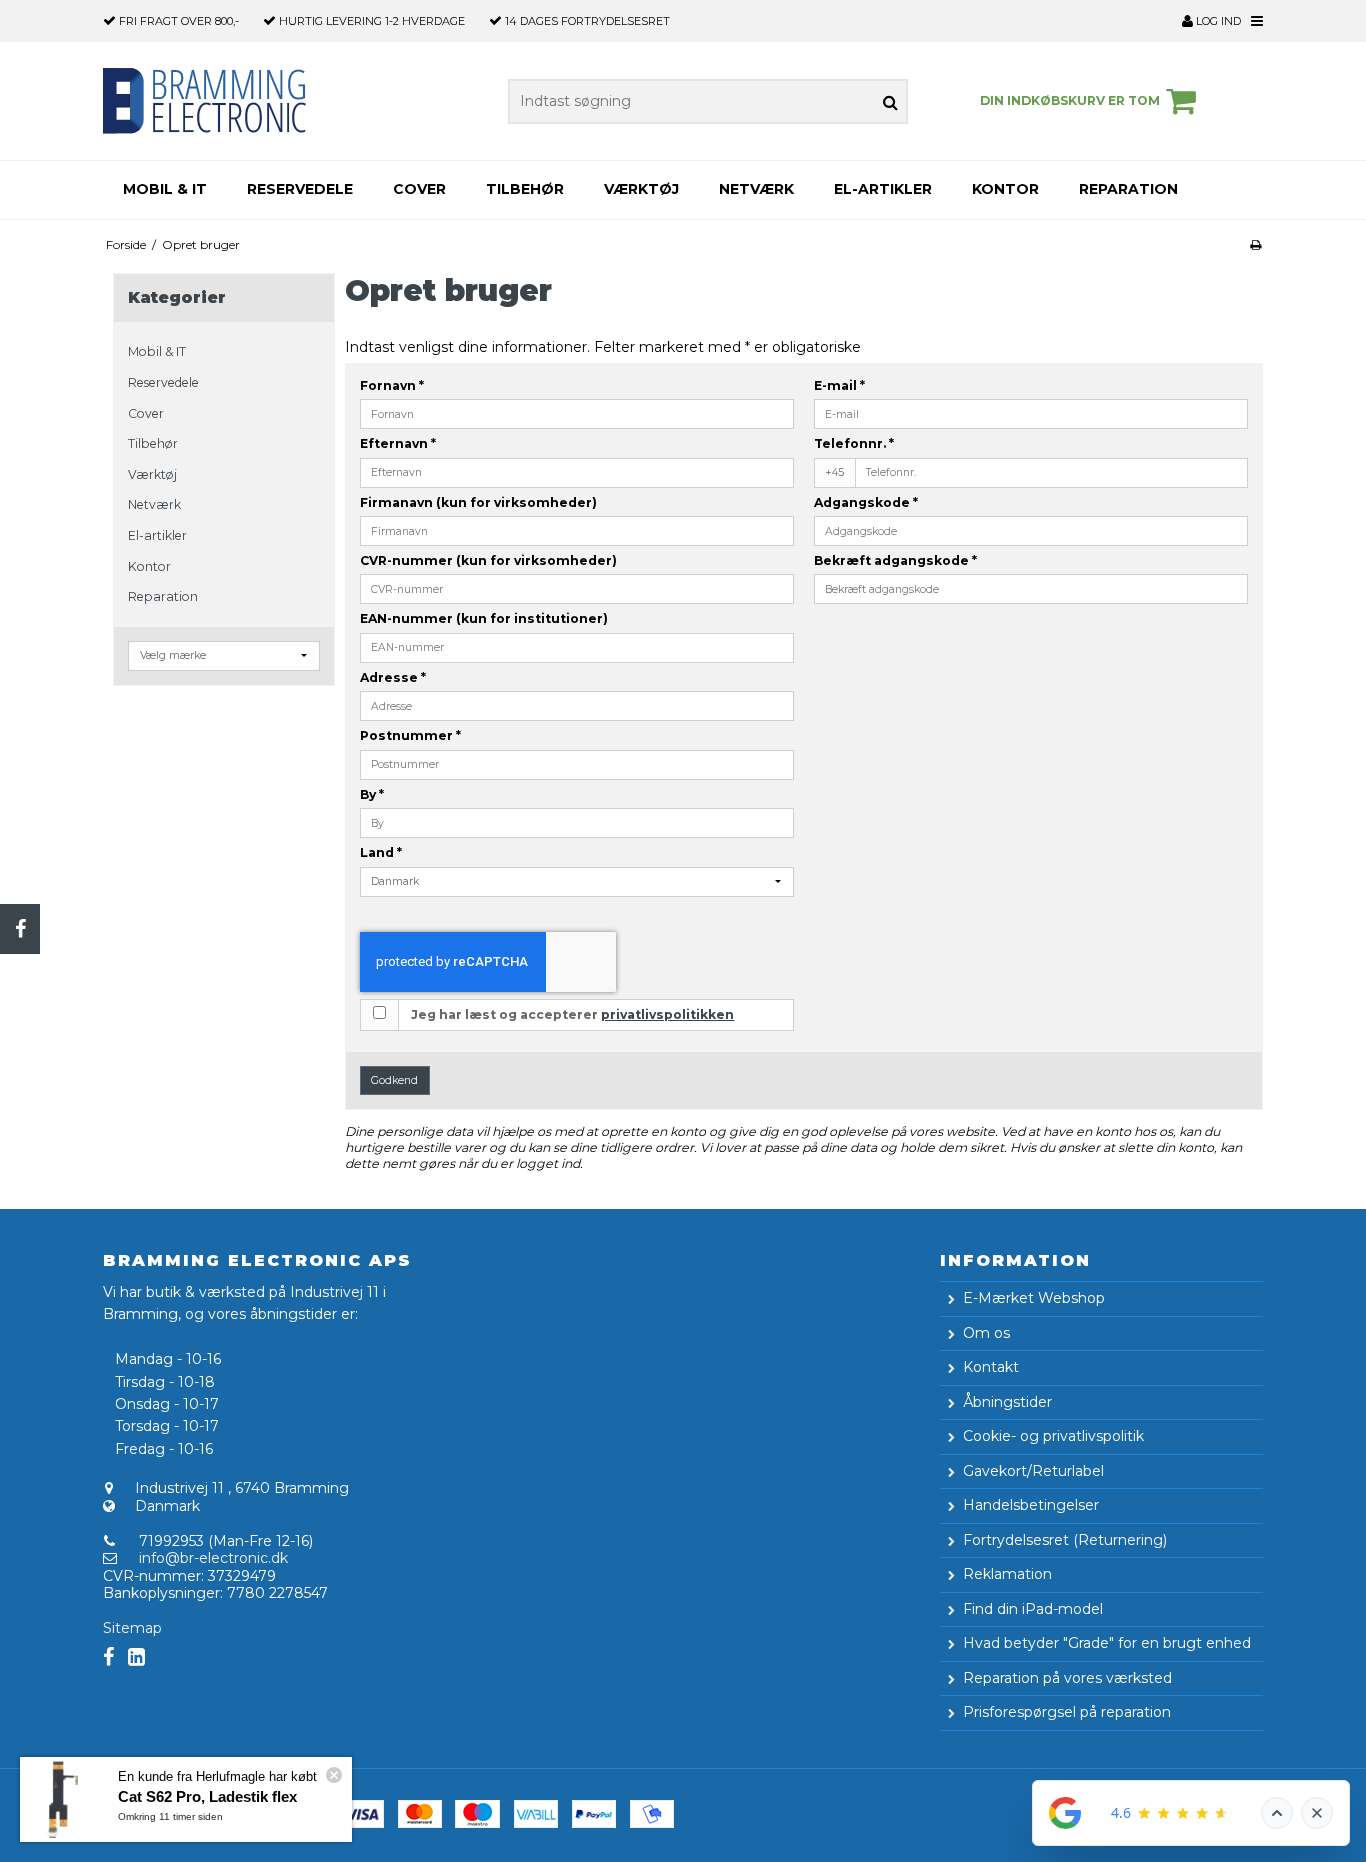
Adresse (393, 677)
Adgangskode (866, 502)
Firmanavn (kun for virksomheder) (478, 502)
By (372, 794)
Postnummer (410, 735)
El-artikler (883, 189)
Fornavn (392, 385)
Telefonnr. (854, 443)
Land (381, 852)
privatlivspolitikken (667, 1014)
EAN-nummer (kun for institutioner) (484, 618)
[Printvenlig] (1255, 244)
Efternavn (398, 443)
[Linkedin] (136, 1657)
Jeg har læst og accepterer (572, 1014)
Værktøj (641, 189)
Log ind (1217, 21)
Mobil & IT (165, 189)
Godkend (394, 1080)
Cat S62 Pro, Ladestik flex (207, 1796)
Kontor (1005, 189)
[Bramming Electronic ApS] (216, 101)
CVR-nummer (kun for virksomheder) (488, 560)
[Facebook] (20, 929)
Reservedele (300, 189)
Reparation (1128, 189)
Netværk (756, 189)
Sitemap (132, 1628)
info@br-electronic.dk (213, 1558)
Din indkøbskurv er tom (1070, 100)
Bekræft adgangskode (895, 560)
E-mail (839, 385)
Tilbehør (525, 189)
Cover (419, 189)
